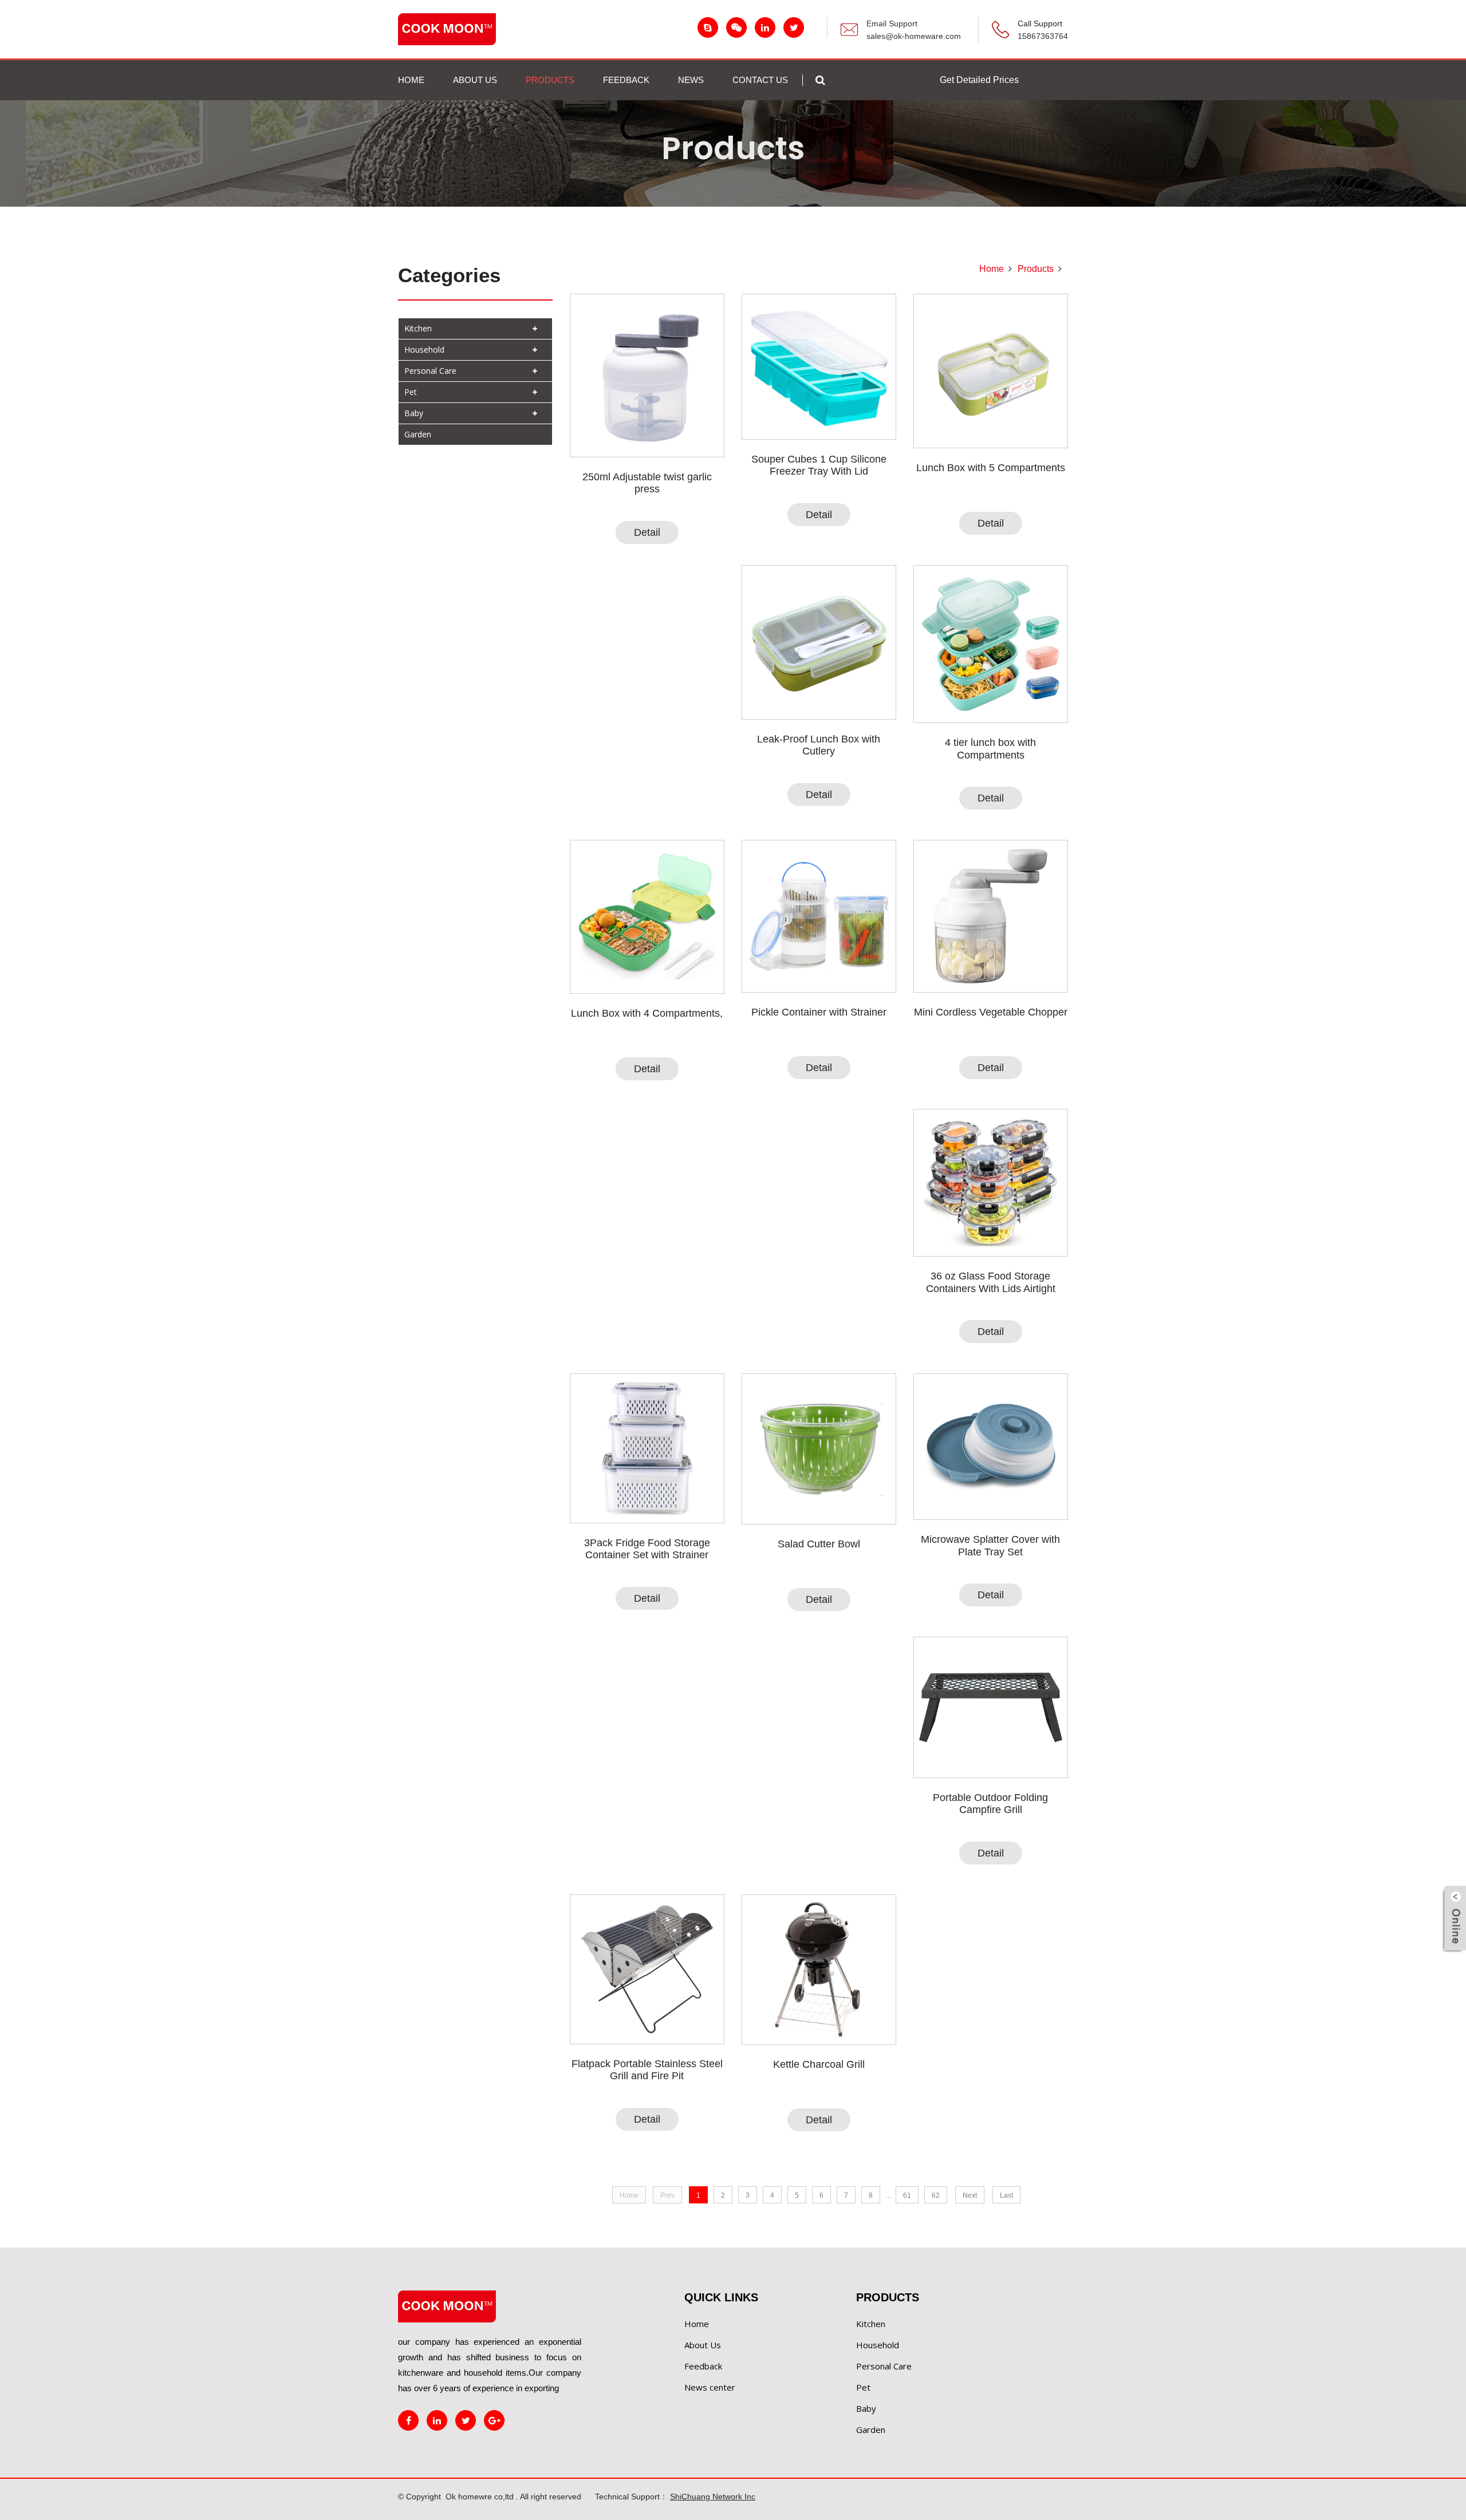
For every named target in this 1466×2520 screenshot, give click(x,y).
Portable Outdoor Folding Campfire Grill (990, 1804)
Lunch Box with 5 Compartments (991, 468)
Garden (418, 434)
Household (424, 349)
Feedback (703, 2366)
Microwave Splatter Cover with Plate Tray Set (990, 1546)
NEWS (691, 80)
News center (710, 2387)
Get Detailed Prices (979, 80)
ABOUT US (475, 80)
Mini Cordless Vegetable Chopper (991, 1012)
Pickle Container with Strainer (819, 1012)
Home (411, 80)
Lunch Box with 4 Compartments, (647, 1013)
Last (1006, 2195)
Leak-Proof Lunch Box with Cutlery (819, 745)
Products (1036, 269)
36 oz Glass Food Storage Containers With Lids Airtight (991, 1282)
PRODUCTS (550, 80)
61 (907, 2195)
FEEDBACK (626, 80)
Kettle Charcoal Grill (819, 2064)
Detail (647, 532)
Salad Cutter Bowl (819, 1544)
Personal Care (430, 371)
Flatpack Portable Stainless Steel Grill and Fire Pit (647, 2070)
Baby (414, 413)
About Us (703, 2345)
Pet (411, 392)
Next (970, 2195)
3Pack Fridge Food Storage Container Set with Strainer (647, 1549)
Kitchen (418, 328)
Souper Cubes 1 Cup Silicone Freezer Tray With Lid (819, 465)
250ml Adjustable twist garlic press (647, 483)
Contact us (760, 80)
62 (936, 2195)
